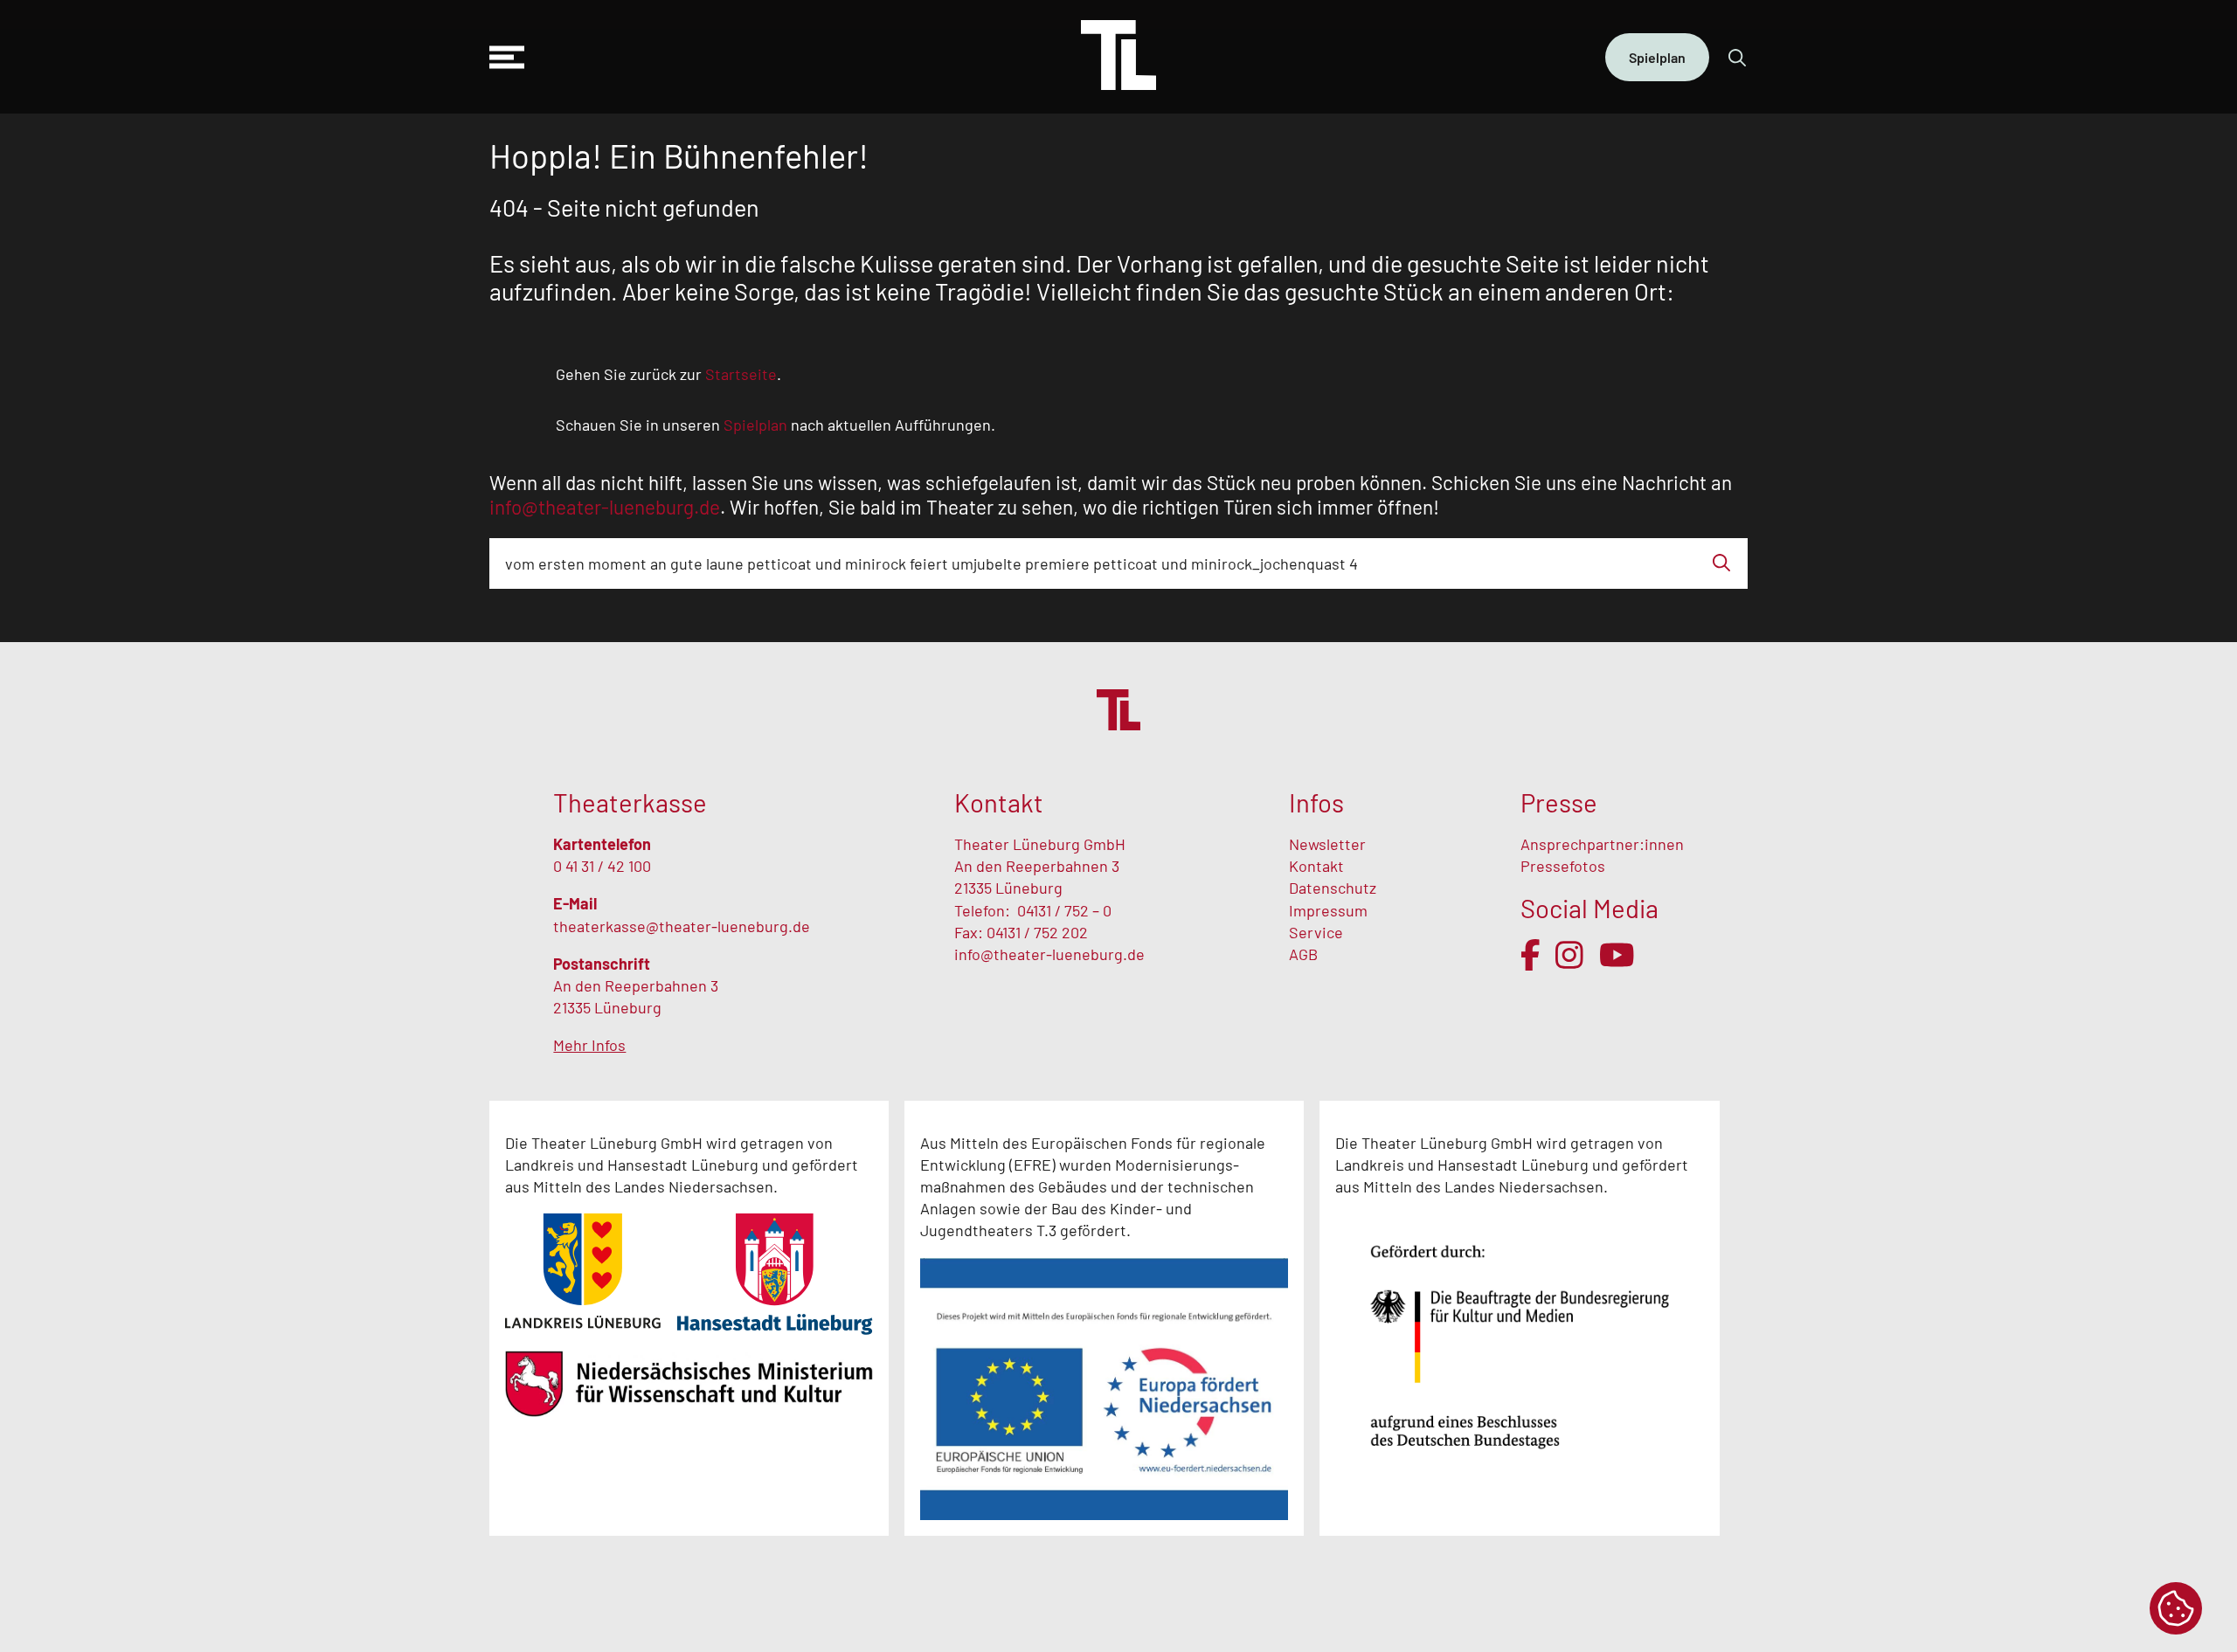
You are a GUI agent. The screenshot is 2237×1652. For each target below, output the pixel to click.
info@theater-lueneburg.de (1049, 954)
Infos (1316, 802)
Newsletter (1327, 844)
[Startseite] (1118, 57)
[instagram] (1569, 955)
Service (1318, 932)
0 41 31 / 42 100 (602, 866)
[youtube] (1617, 955)
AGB (1303, 954)
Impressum (1328, 910)
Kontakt (1316, 866)
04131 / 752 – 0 (1064, 910)
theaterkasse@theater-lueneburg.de (682, 926)
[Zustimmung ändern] (2176, 1608)
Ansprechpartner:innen (1602, 844)
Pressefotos (1563, 866)
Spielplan (1657, 57)
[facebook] (1531, 955)
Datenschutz (1333, 888)
